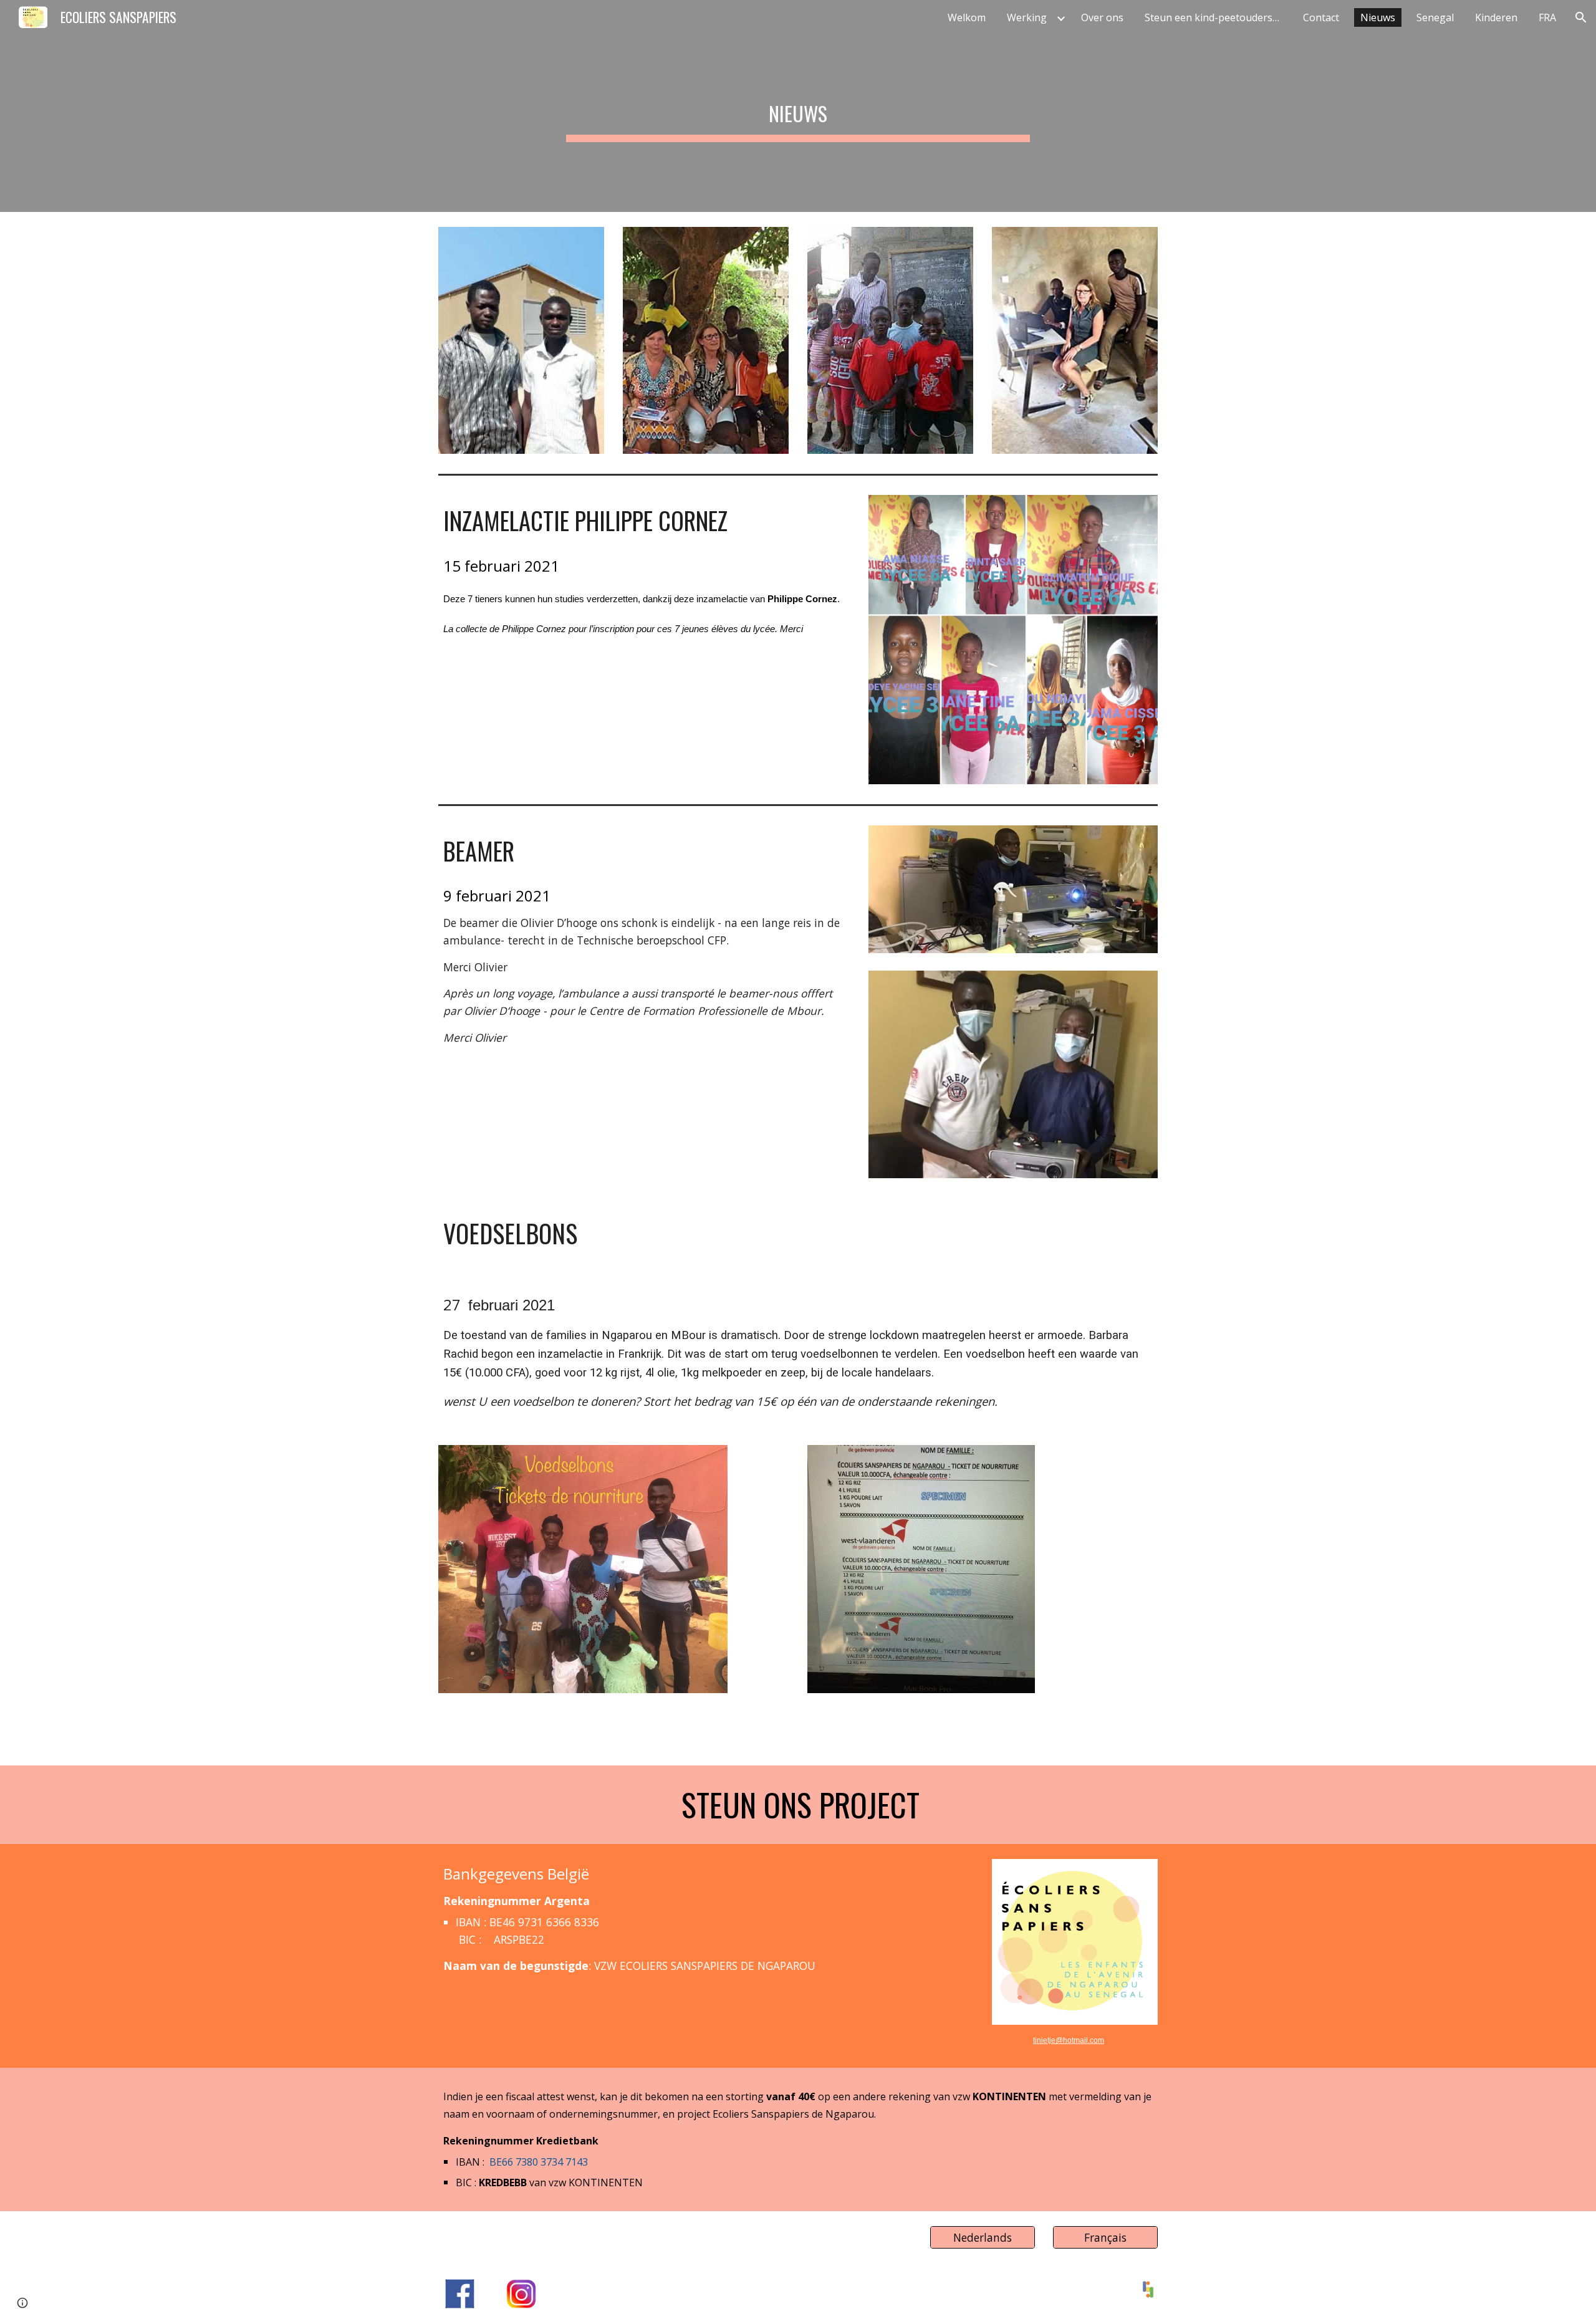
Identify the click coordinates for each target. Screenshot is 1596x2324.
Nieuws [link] (1378, 17)
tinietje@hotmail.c (1063, 2040)
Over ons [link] (1102, 17)
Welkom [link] (967, 17)
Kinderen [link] (1496, 17)
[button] (1581, 17)
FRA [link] (1547, 17)
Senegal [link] (1435, 17)
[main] (798, 106)
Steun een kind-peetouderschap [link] (1216, 17)
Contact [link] (1321, 17)
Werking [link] (1027, 17)
